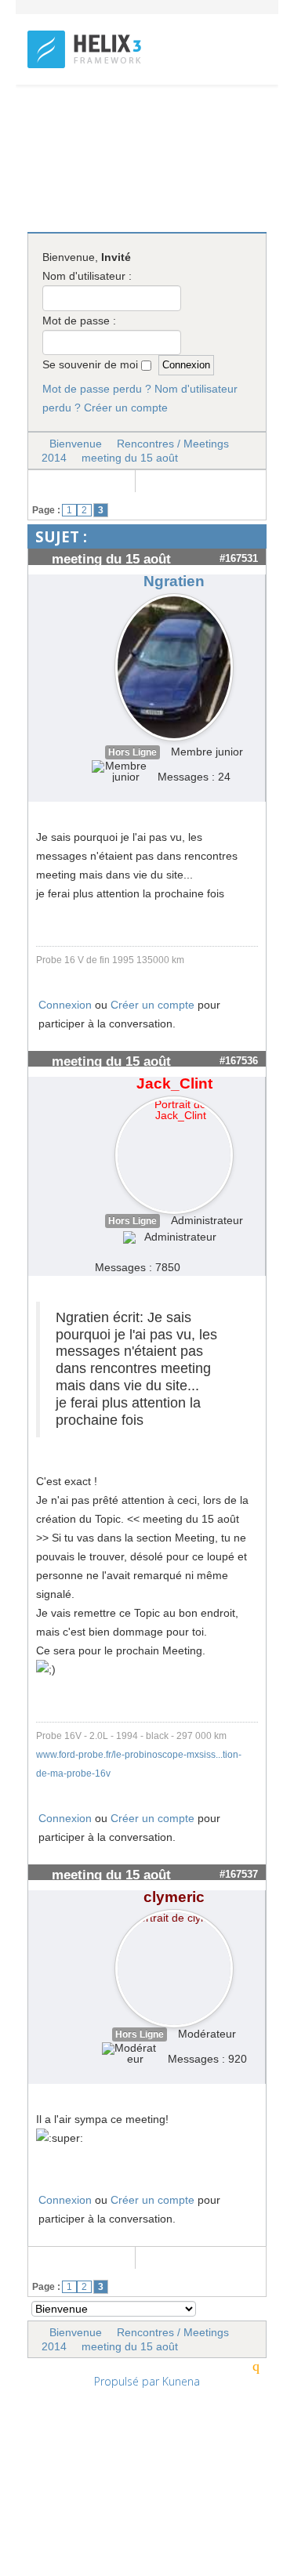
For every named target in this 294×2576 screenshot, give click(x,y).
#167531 (239, 558)
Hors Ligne (132, 752)
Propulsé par (128, 2381)
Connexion (65, 1005)
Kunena (181, 2381)
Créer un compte (126, 408)
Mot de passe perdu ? (97, 389)
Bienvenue (76, 444)
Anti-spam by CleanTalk (118, 2532)
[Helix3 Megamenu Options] (260, 119)
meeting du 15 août (130, 458)
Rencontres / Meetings (173, 444)
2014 (54, 458)
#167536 (239, 1061)
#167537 (239, 1874)
